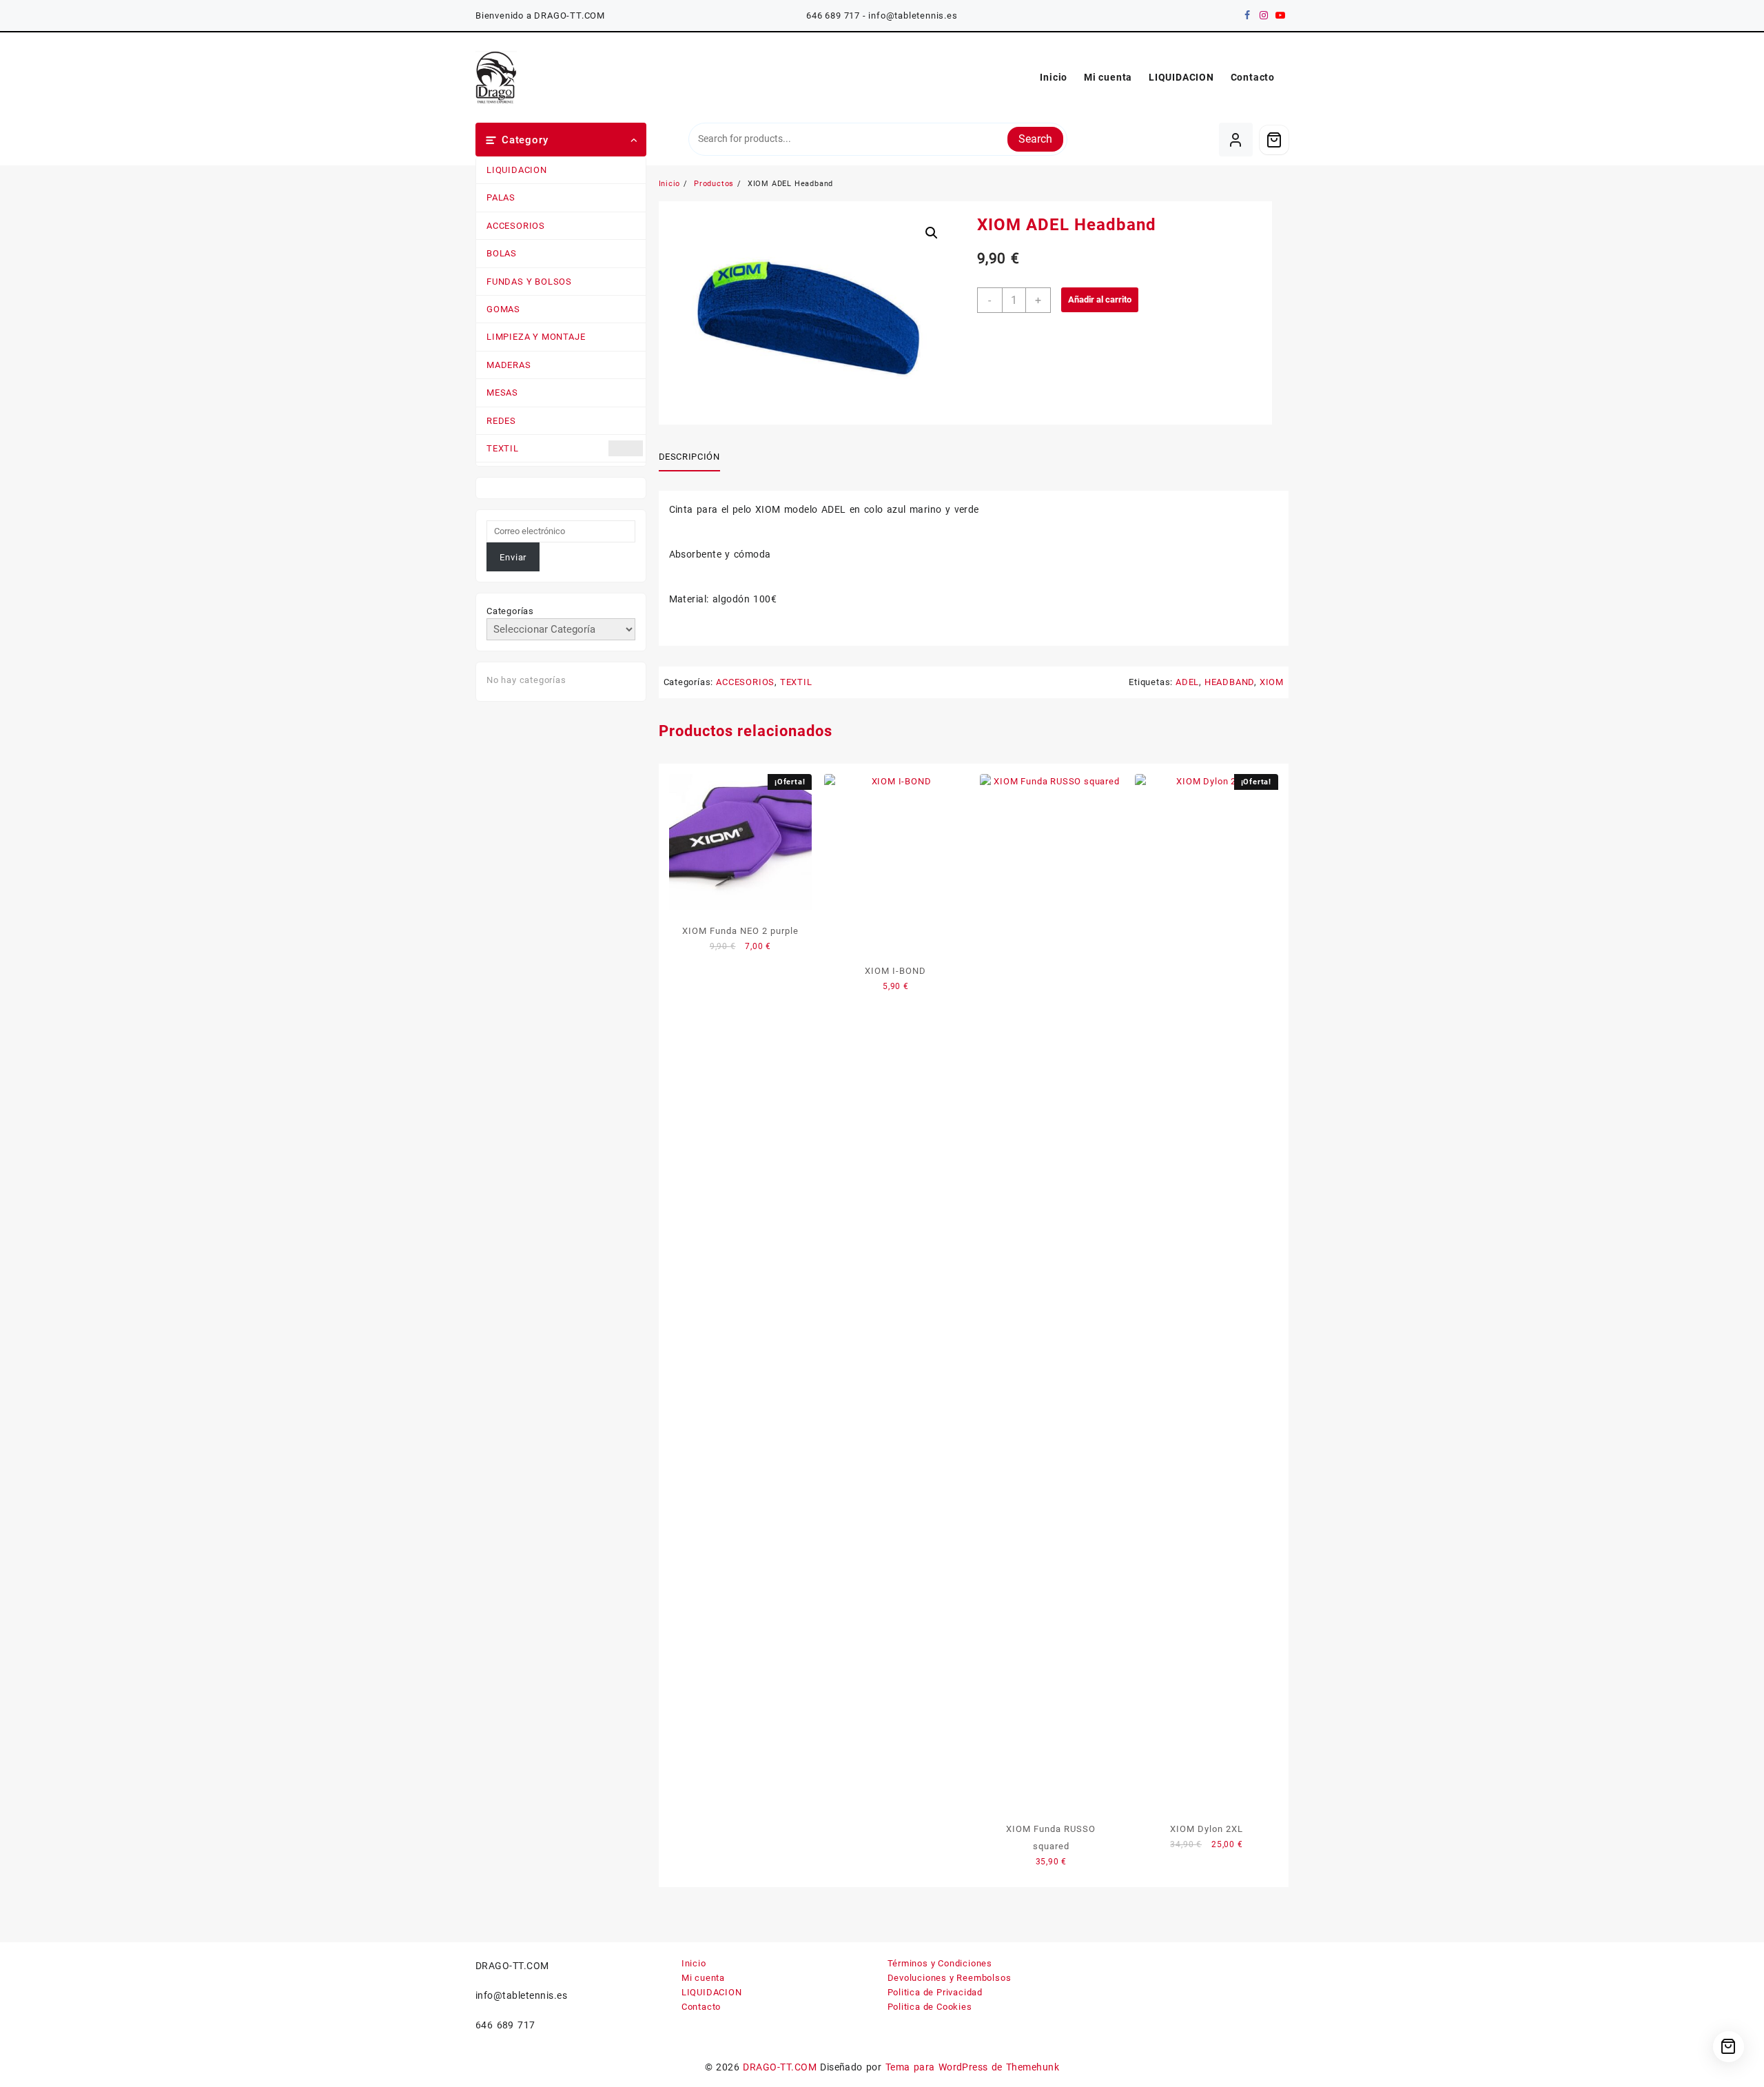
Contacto (701, 2007)
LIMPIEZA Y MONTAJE (536, 337)
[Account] (1236, 140)
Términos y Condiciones (940, 1963)
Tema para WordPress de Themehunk (973, 2067)
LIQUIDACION (517, 170)
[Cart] (1274, 140)
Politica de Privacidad (935, 1992)
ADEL (1187, 682)
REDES (501, 421)
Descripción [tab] (689, 457)
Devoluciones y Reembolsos (950, 1978)
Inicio (694, 1963)
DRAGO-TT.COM (780, 2067)
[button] (932, 233)
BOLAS (502, 253)
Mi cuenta (703, 1978)
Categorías (510, 611)
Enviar (513, 557)
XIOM (1272, 682)
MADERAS (509, 365)
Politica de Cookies (930, 2007)
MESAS (502, 393)
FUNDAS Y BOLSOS (529, 282)
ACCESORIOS (516, 226)
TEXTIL (503, 448)
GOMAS (503, 309)
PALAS (501, 197)
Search (1035, 139)
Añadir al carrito (1100, 299)
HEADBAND (1229, 682)
